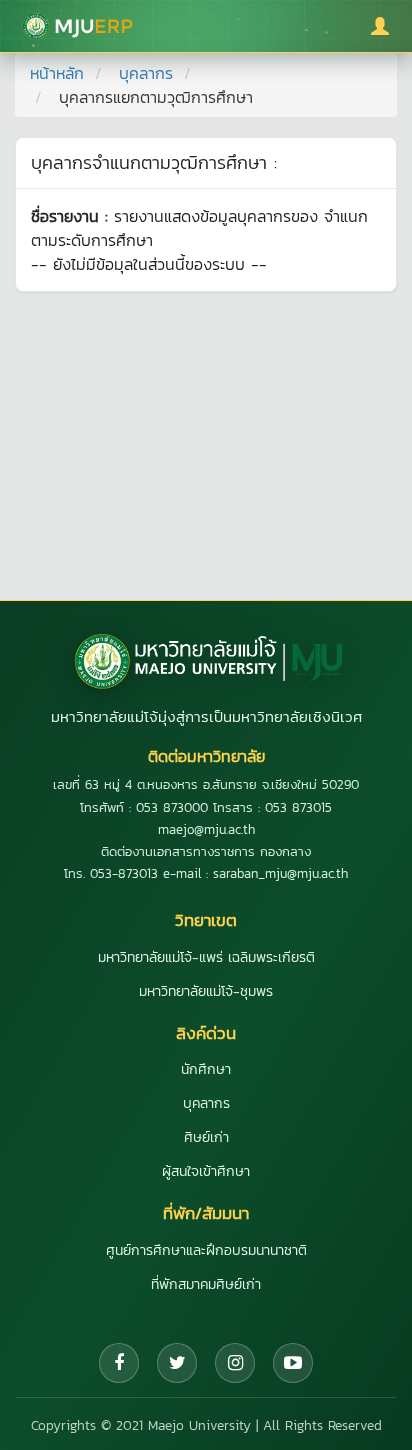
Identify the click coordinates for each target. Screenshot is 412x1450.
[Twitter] (177, 1363)
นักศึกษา (206, 1069)
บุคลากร (146, 73)
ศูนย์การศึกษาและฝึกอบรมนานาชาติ (206, 1250)
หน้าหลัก (57, 73)
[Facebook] (119, 1363)
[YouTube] (293, 1363)
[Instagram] (235, 1363)
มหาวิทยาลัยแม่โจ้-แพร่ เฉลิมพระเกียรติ (206, 957)
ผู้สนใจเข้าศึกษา (206, 1171)
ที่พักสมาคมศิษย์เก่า (206, 1284)
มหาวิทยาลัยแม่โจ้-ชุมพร (206, 991)
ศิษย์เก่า (206, 1137)
